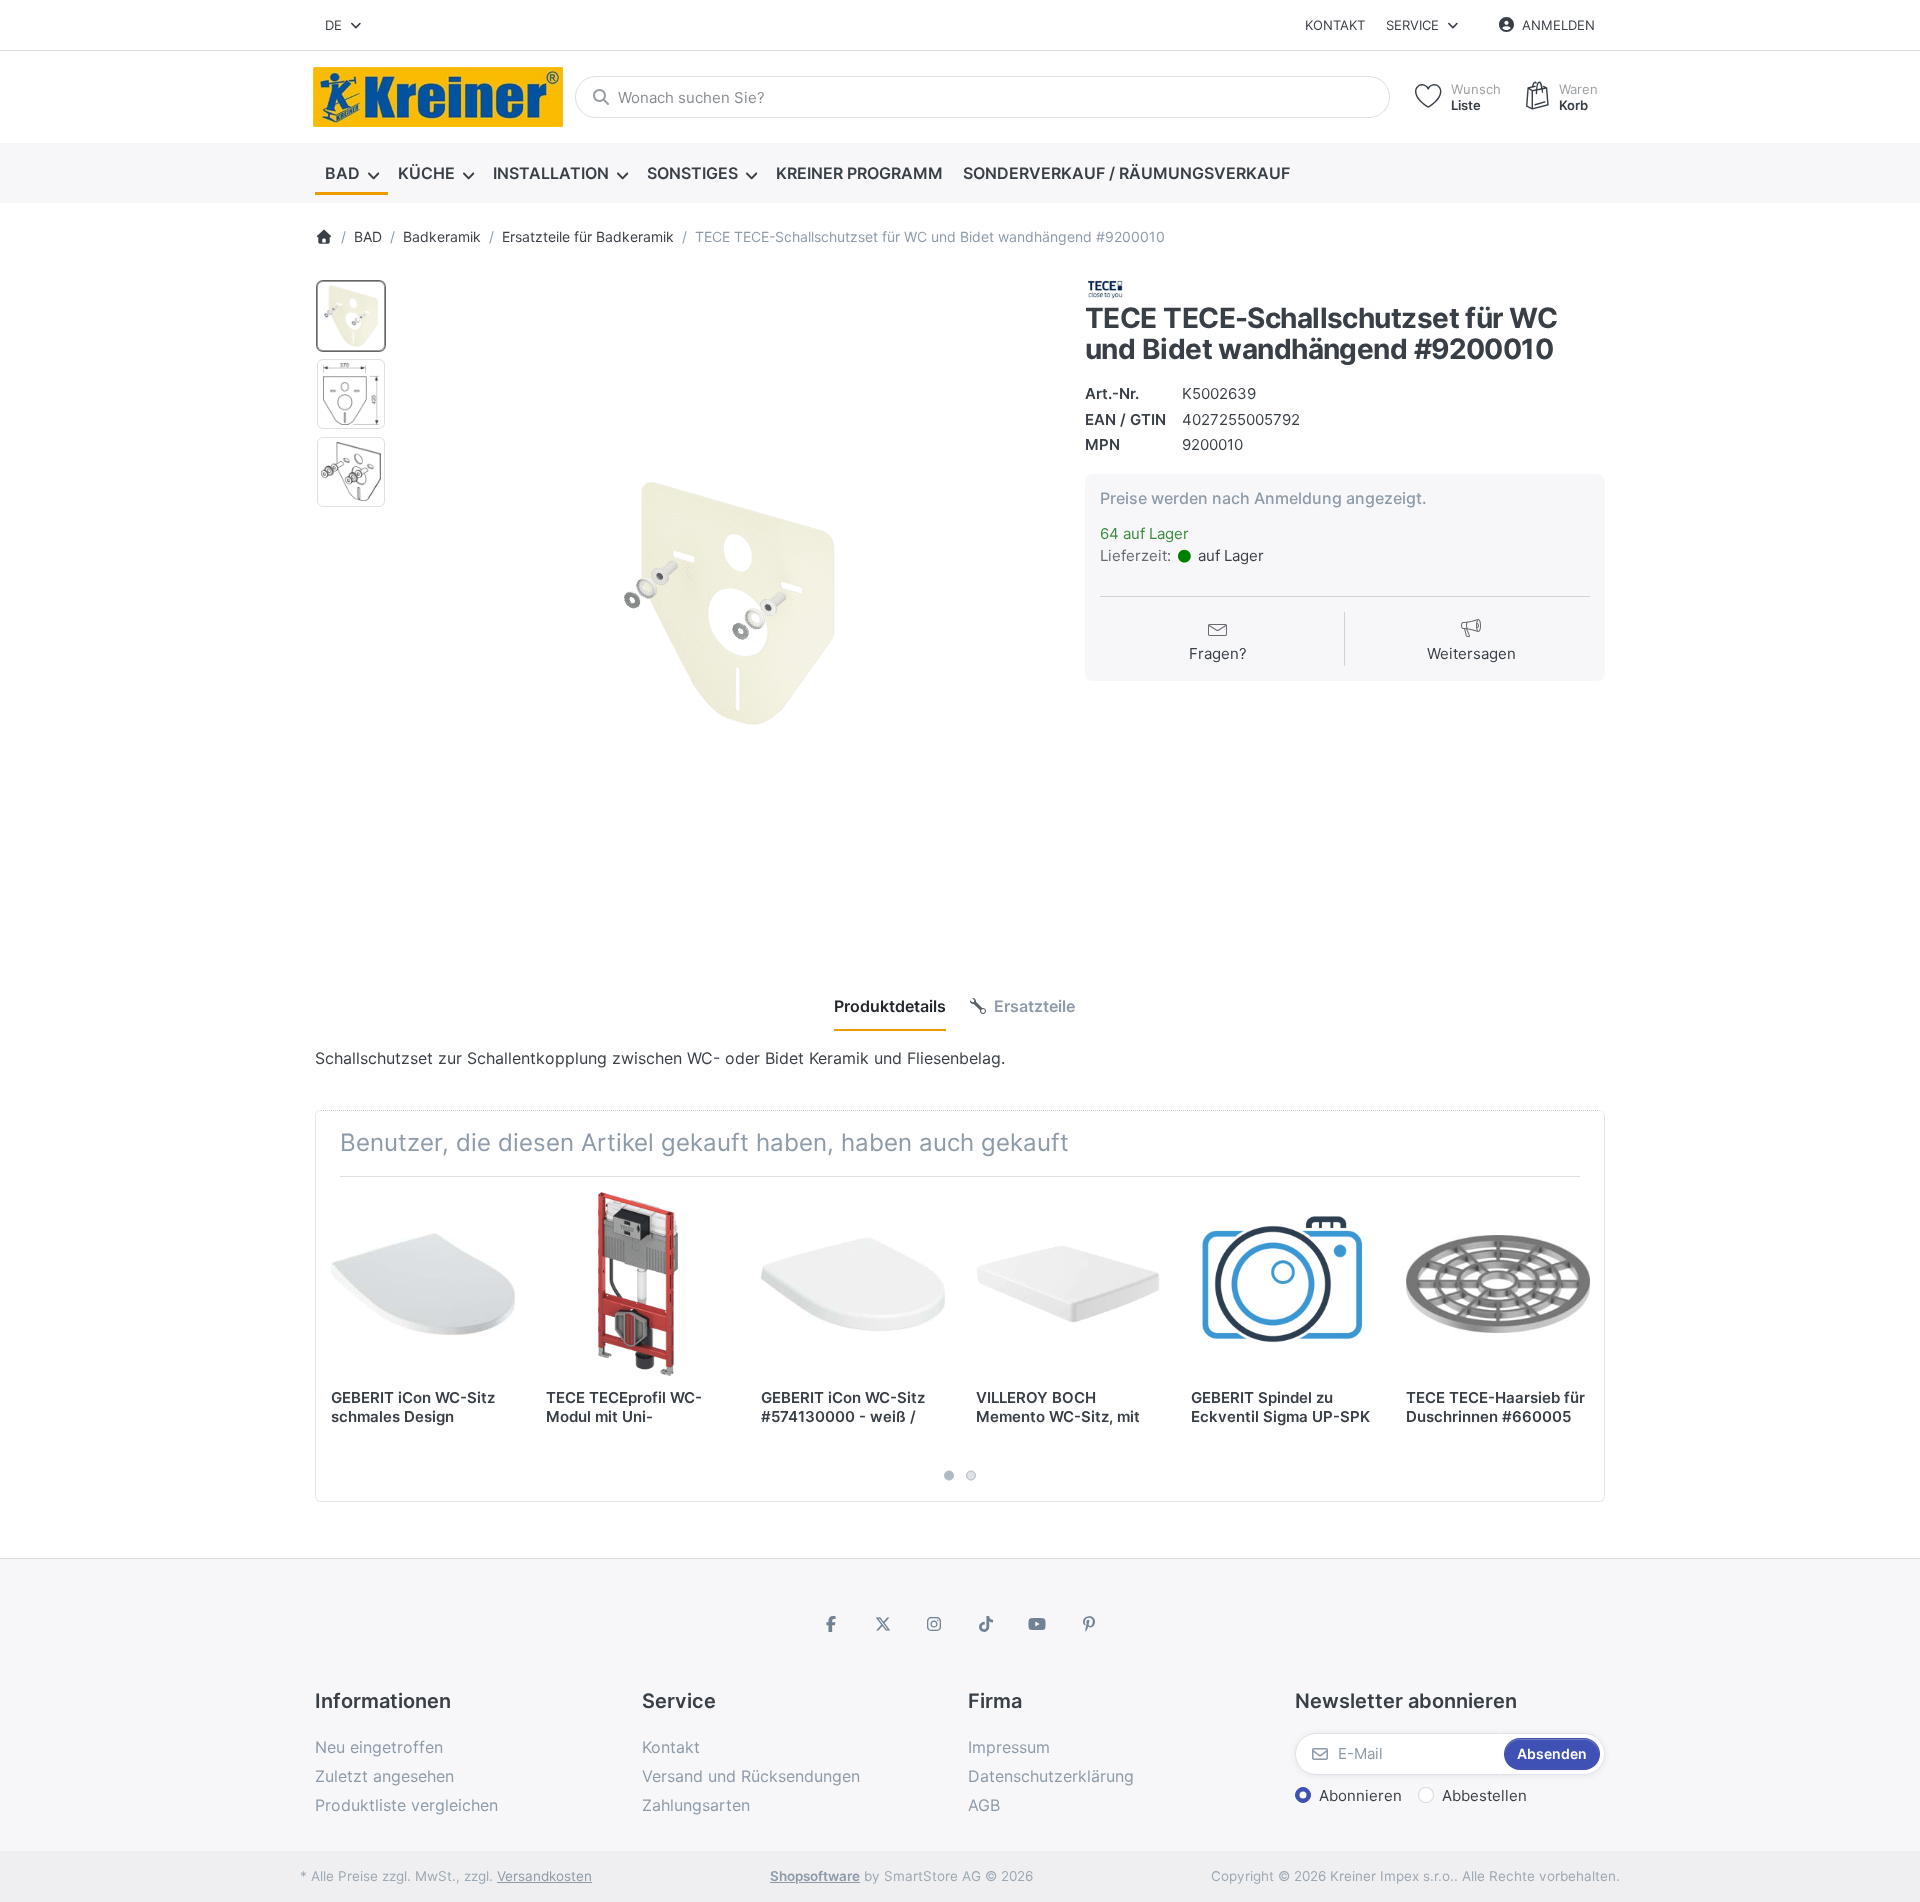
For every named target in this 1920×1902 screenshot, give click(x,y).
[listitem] (729, 603)
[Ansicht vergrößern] (729, 603)
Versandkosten (544, 1876)
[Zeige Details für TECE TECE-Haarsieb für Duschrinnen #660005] (1498, 1284)
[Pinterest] (1089, 1624)
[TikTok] (986, 1624)
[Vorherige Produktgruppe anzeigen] (338, 1339)
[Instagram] (934, 1624)
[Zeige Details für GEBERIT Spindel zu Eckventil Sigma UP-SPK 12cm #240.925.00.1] (1283, 1284)
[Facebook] (831, 1624)
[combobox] (344, 25)
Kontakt (1335, 25)
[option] (351, 316)
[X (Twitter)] (883, 1624)
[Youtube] (1038, 1624)
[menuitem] (351, 174)
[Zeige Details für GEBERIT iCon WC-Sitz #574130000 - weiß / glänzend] (853, 1284)
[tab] (890, 1006)
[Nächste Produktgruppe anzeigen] (1582, 1339)
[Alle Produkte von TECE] (1105, 287)
